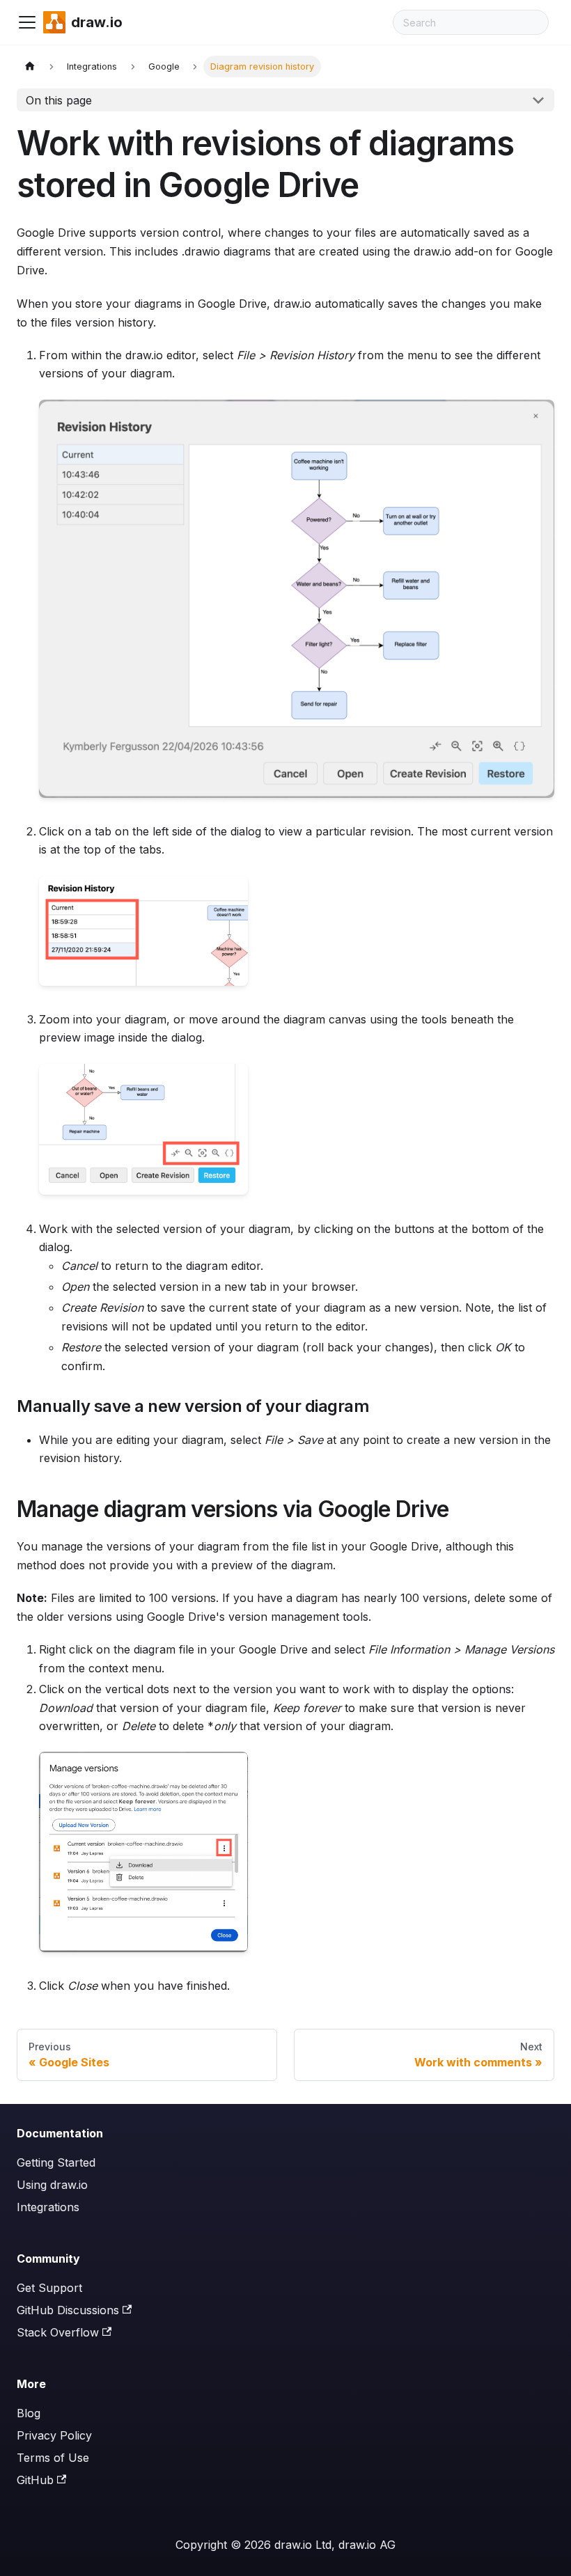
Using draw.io (52, 2185)
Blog (29, 2413)
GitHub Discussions (68, 2310)
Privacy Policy (54, 2435)
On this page (59, 100)
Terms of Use (53, 2458)
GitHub (35, 2480)
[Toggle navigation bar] (27, 22)
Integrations (48, 2207)
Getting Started (56, 2162)
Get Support (49, 2288)
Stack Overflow (58, 2332)
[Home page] (30, 66)
